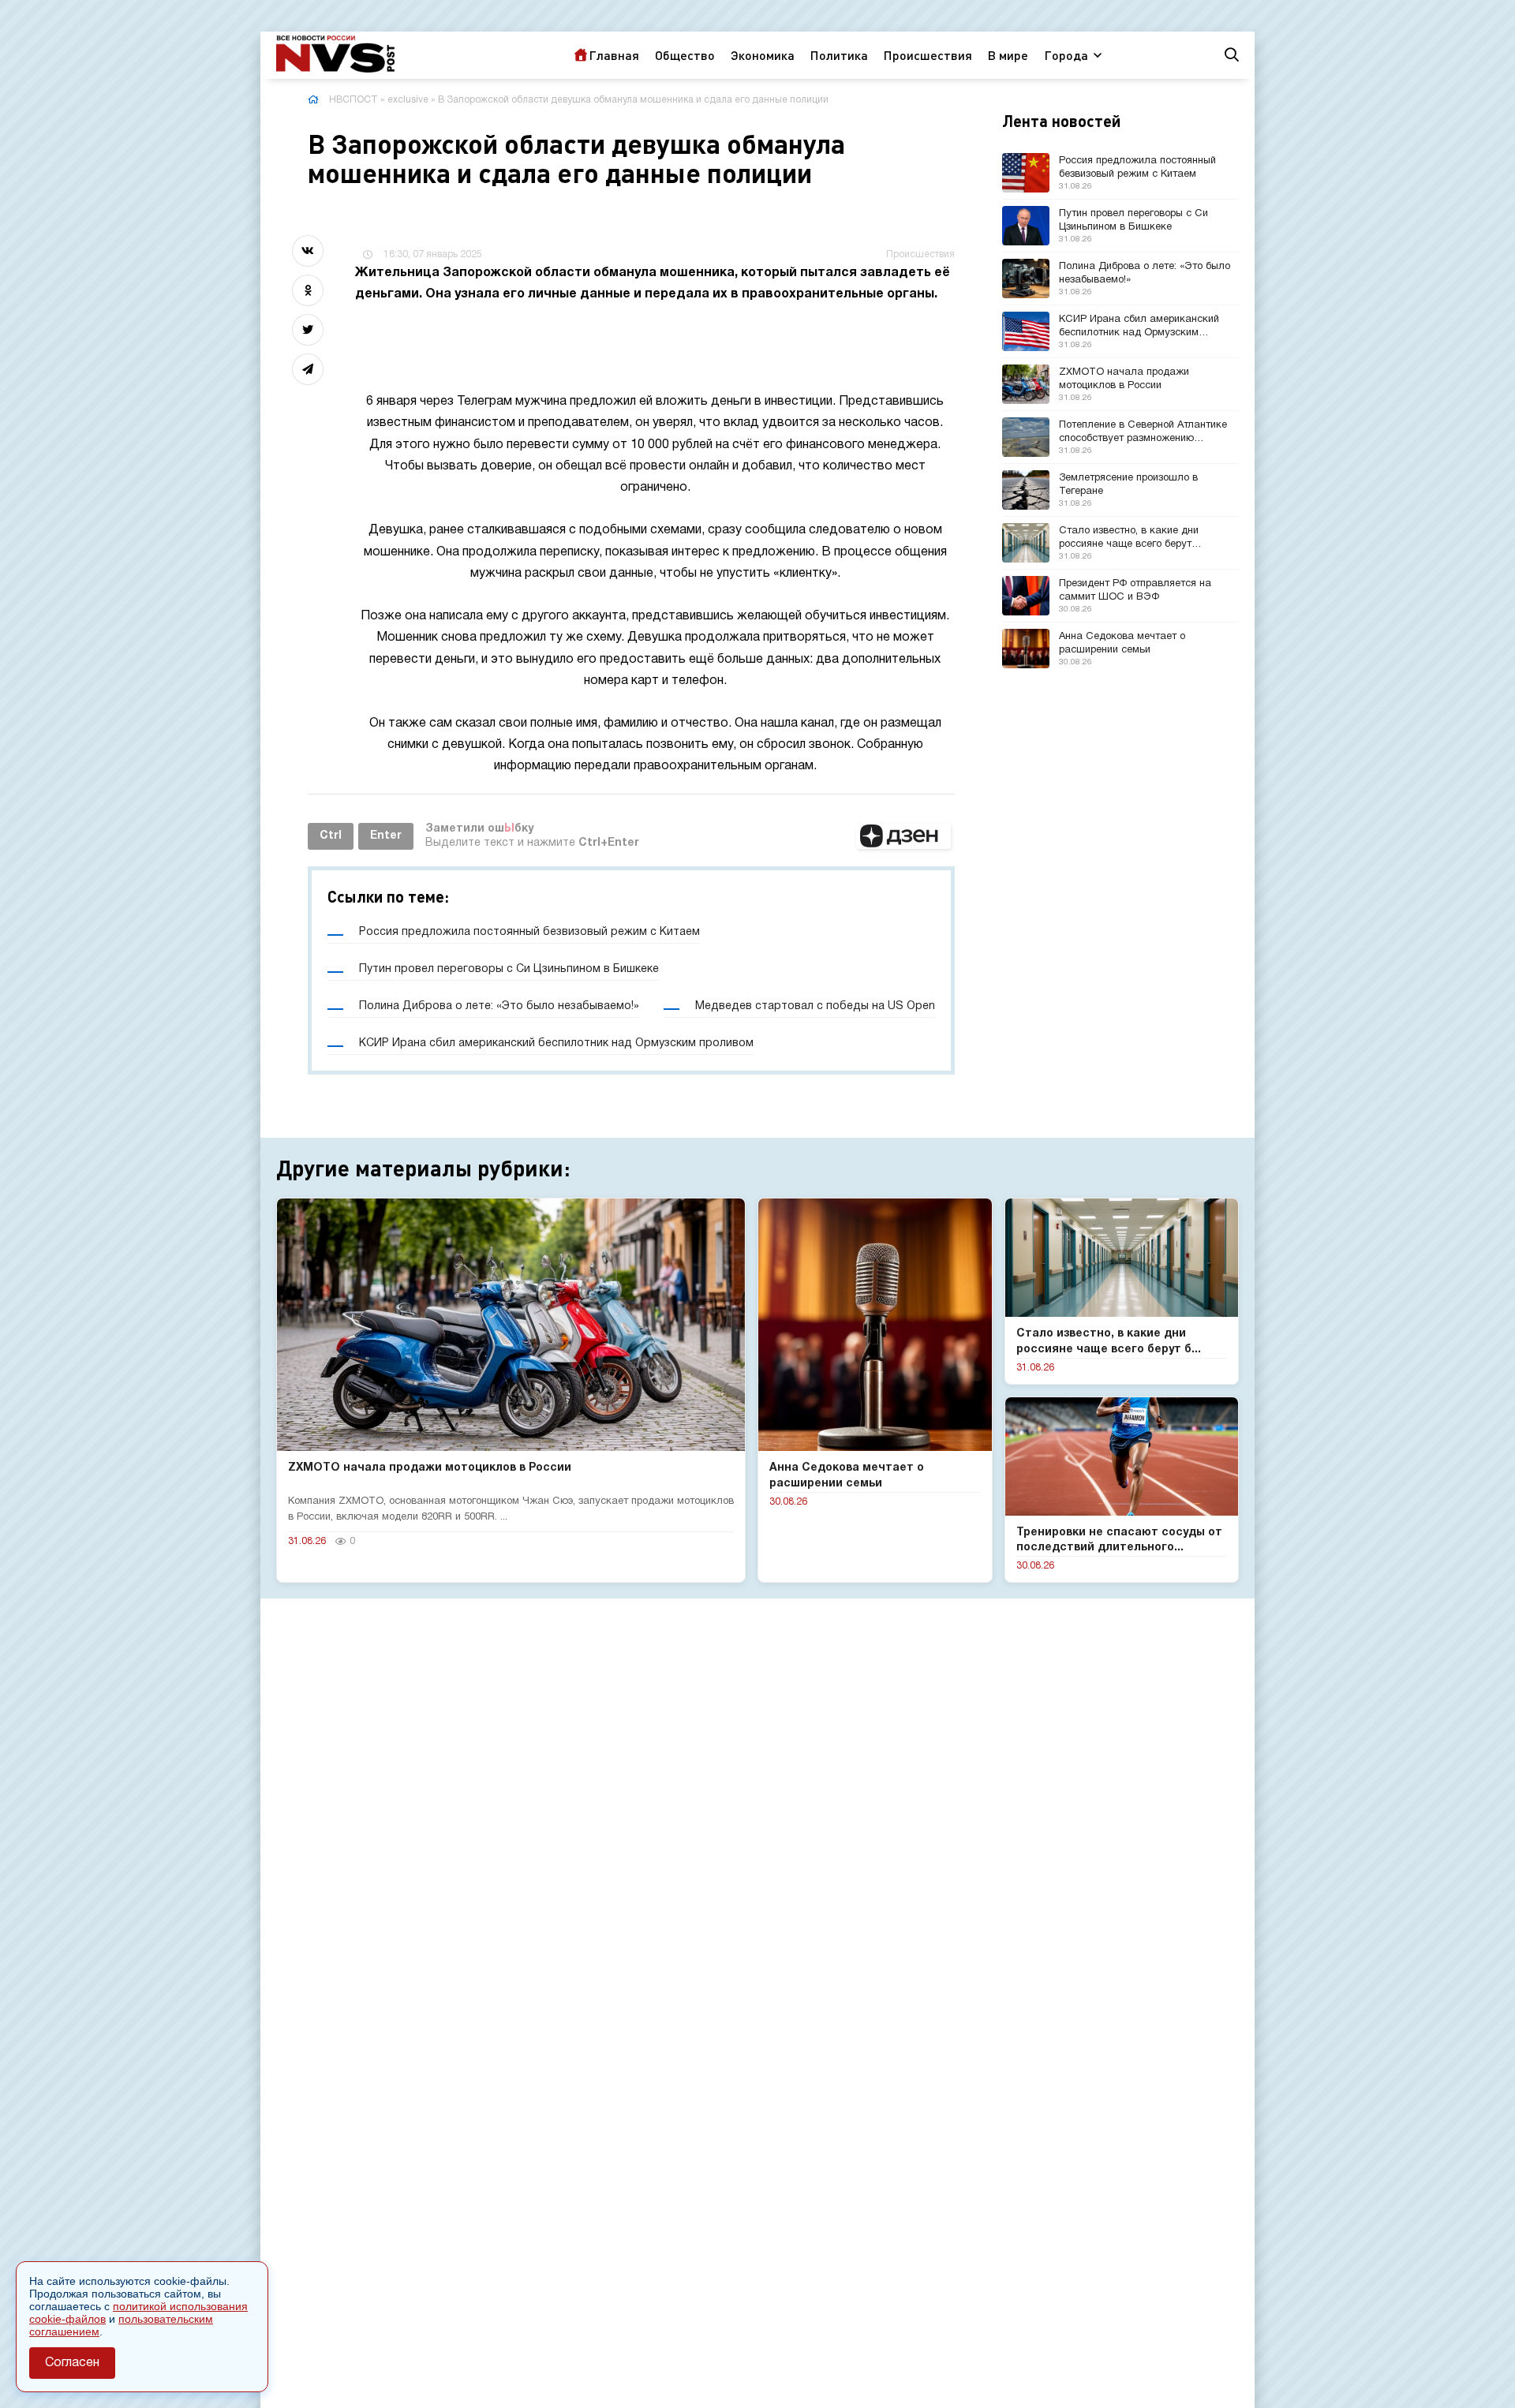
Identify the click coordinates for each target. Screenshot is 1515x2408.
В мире (1008, 55)
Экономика (763, 55)
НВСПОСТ (353, 100)
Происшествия (928, 55)
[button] (903, 836)
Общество (685, 55)
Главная (614, 55)
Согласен (72, 2363)
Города (1066, 55)
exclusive (408, 100)
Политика (839, 55)
